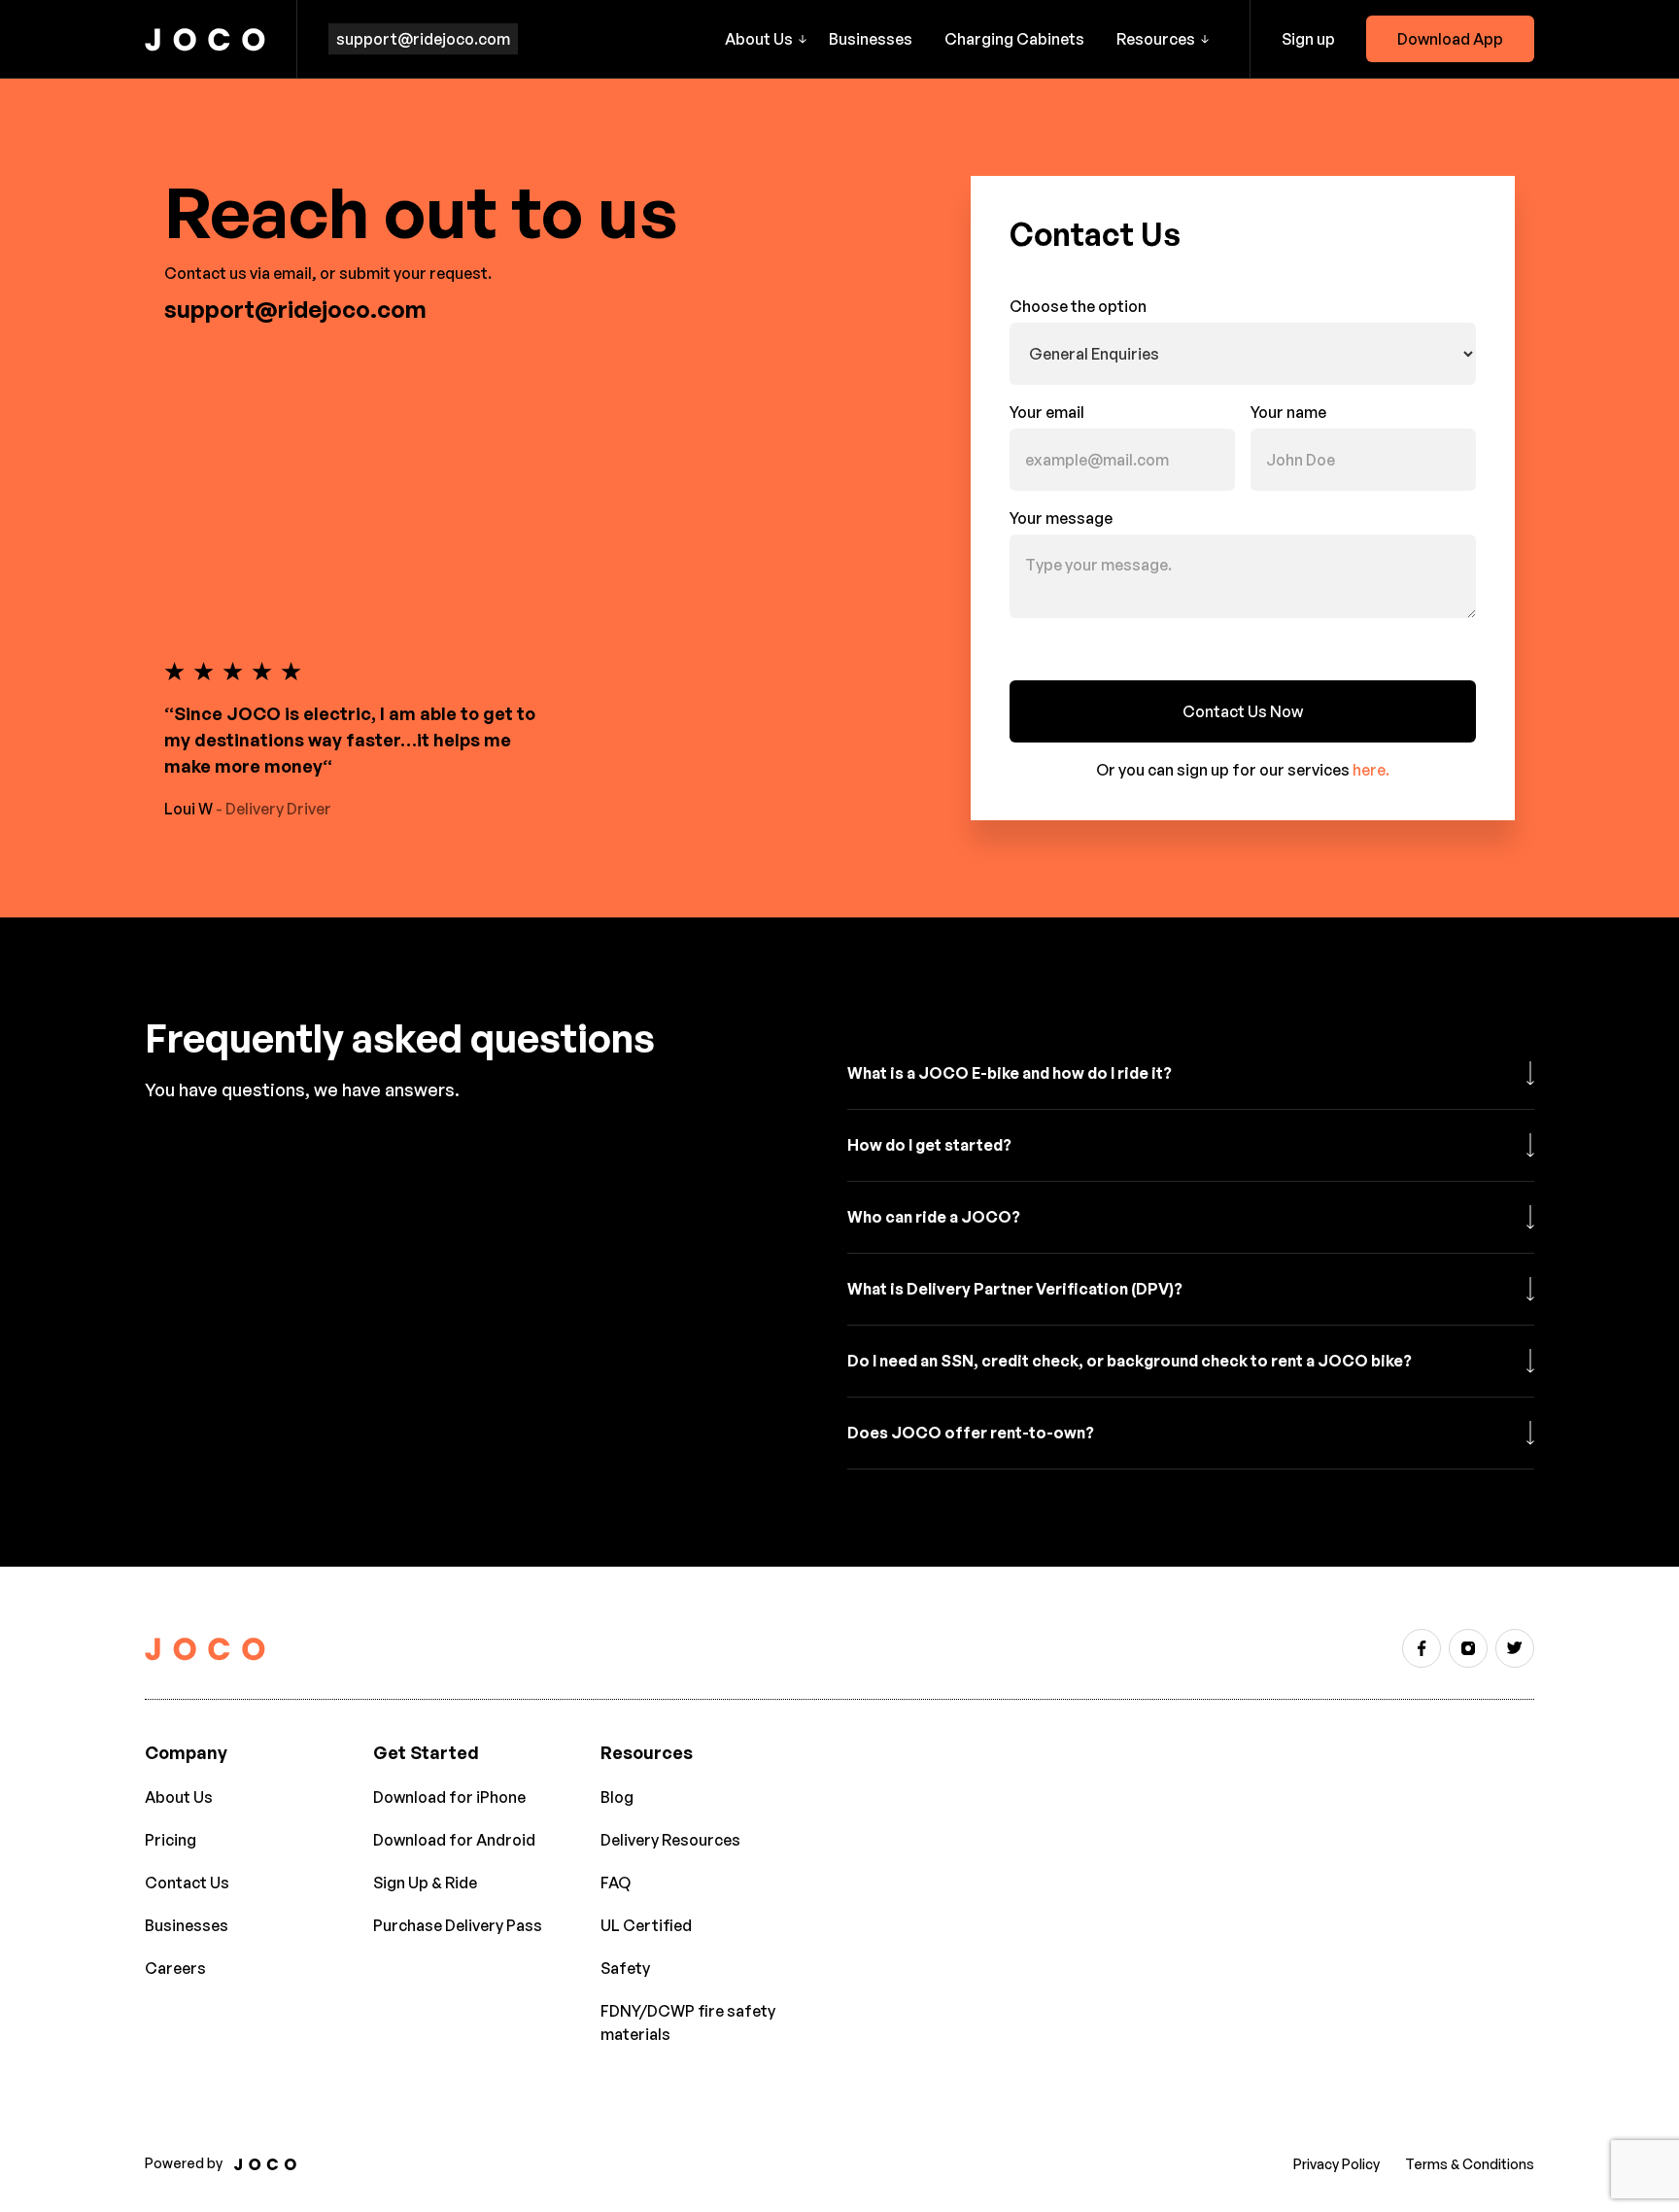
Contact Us (187, 1883)
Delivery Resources (670, 1840)
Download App (1450, 39)
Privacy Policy (1336, 2164)
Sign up (1308, 39)
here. (1371, 770)
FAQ (616, 1883)
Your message (1061, 518)
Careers (175, 1968)
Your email (1047, 412)
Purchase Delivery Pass (458, 1925)
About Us (179, 1797)
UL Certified (646, 1925)
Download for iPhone (449, 1797)
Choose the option (1078, 306)
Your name (1288, 412)
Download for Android (454, 1840)
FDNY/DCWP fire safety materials (688, 2022)
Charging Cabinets (1014, 39)
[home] (205, 39)
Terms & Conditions (1470, 2164)
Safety (625, 1968)
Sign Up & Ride (425, 1883)
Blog (617, 1797)
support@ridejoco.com (423, 39)
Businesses (871, 39)
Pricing (171, 1840)
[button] (766, 39)
